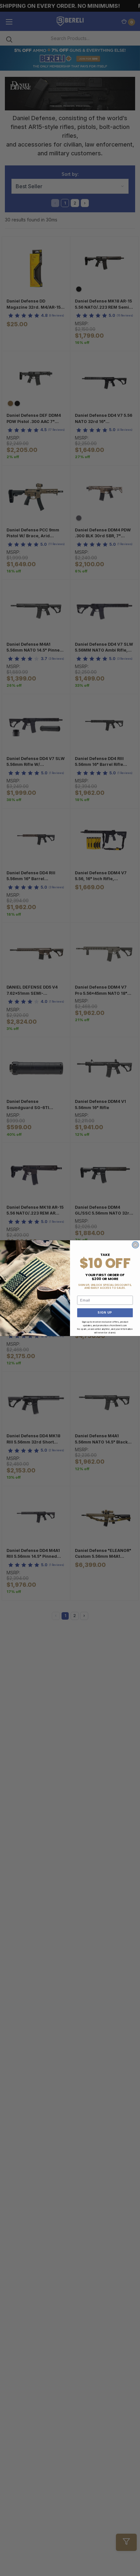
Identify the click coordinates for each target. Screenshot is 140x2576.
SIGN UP (105, 1312)
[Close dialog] (135, 1245)
